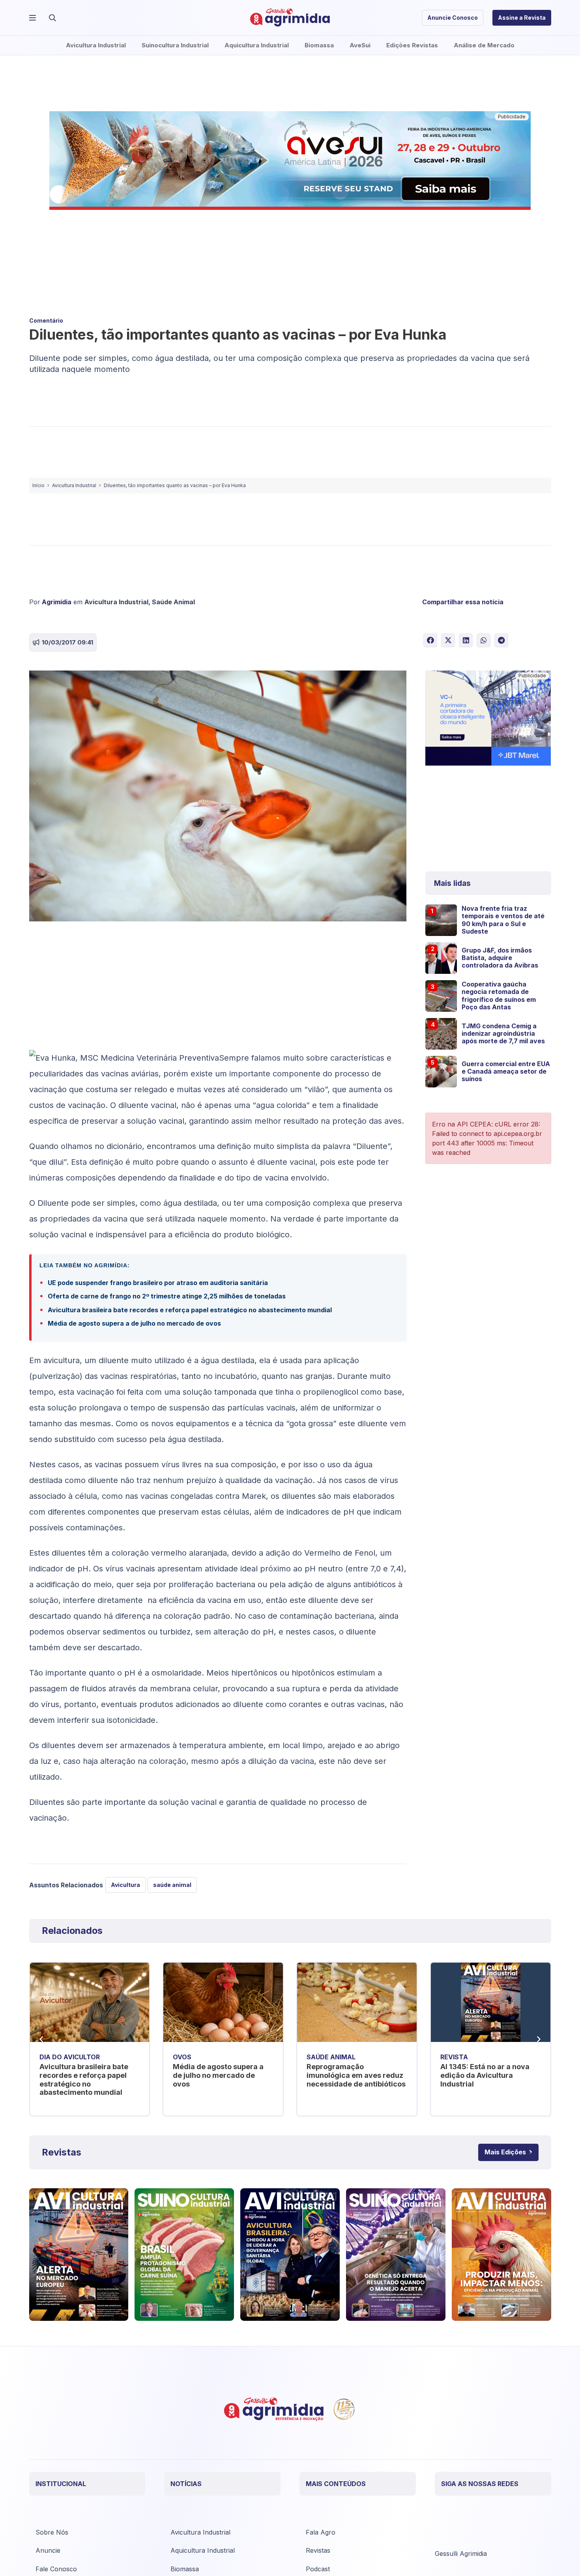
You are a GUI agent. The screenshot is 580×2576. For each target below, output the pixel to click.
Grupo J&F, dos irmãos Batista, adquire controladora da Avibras (500, 958)
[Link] (79, 2255)
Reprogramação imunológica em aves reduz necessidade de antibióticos (223, 2075)
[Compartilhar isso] (430, 640)
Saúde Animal (173, 602)
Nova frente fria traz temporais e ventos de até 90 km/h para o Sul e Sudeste (503, 920)
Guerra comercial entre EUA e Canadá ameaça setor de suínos (506, 1071)
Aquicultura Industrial (203, 2550)
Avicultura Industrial (116, 602)
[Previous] (42, 2039)
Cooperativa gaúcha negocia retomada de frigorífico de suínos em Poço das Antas (499, 996)
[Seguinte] (539, 2039)
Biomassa (185, 2569)
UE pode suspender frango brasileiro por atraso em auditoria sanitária (158, 1283)
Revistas (318, 2550)
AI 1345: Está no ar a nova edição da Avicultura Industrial (352, 2075)
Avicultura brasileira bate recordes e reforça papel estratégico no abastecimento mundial (190, 1310)
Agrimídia (57, 602)
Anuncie (48, 2550)
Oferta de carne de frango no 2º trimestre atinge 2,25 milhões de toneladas (167, 1296)
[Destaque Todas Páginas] (290, 162)
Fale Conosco (56, 2569)
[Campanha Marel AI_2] (488, 719)
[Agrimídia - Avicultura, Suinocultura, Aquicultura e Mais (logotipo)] (290, 18)
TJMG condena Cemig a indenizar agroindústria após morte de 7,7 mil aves (503, 1033)
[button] (52, 18)
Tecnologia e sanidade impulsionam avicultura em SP (488, 2075)
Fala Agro (321, 2532)
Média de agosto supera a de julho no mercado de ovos (134, 1323)
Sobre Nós (52, 2532)
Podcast (318, 2569)
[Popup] (33, 18)
